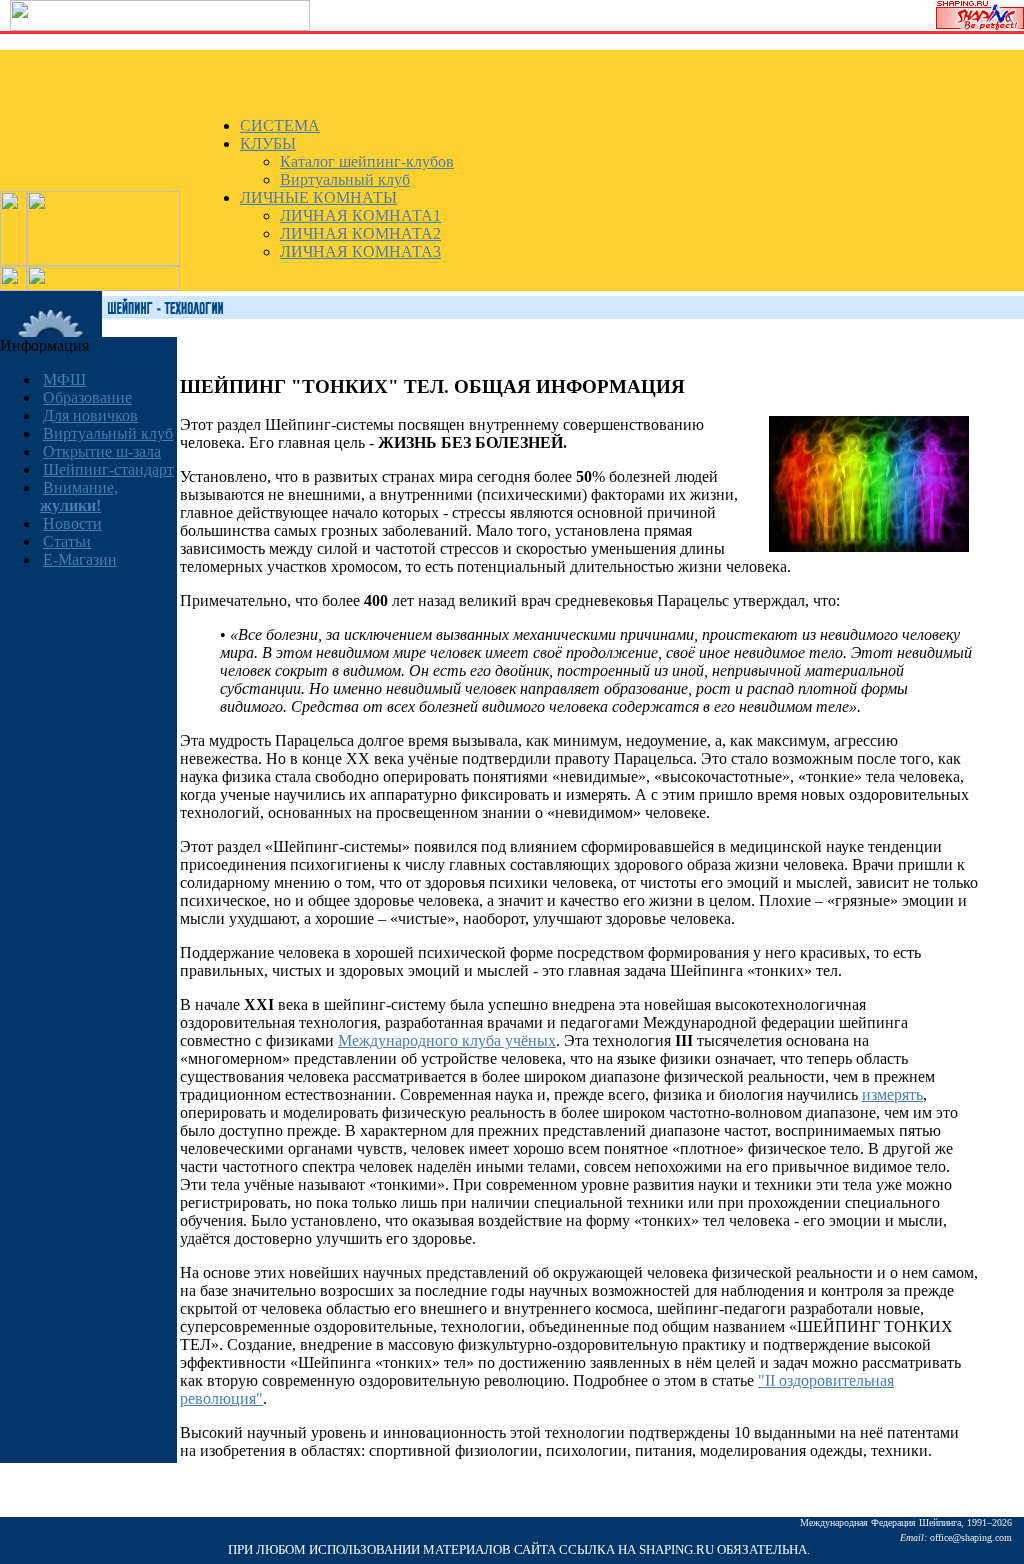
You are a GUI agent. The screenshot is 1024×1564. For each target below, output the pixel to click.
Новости (72, 523)
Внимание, (79, 496)
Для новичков (90, 415)
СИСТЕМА (280, 125)
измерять (892, 1094)
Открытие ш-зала (102, 451)
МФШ (64, 379)
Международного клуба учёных (447, 1040)
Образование (87, 397)
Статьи (67, 541)
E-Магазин (80, 559)
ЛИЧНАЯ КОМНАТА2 (360, 233)
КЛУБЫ (268, 143)
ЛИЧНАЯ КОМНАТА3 (360, 251)
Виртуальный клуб (345, 179)
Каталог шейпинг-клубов (367, 161)
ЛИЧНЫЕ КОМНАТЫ (318, 197)
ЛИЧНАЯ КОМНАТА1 (360, 215)
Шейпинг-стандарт (108, 469)
